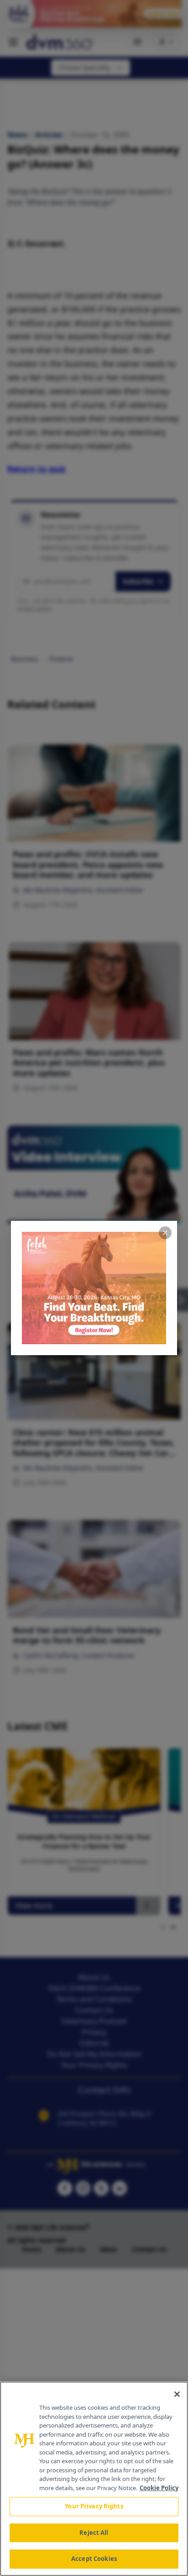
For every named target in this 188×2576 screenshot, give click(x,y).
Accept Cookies (94, 2559)
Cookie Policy (159, 2488)
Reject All (94, 2533)
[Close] (177, 2394)
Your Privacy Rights (94, 2506)
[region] (94, 2479)
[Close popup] (165, 1233)
